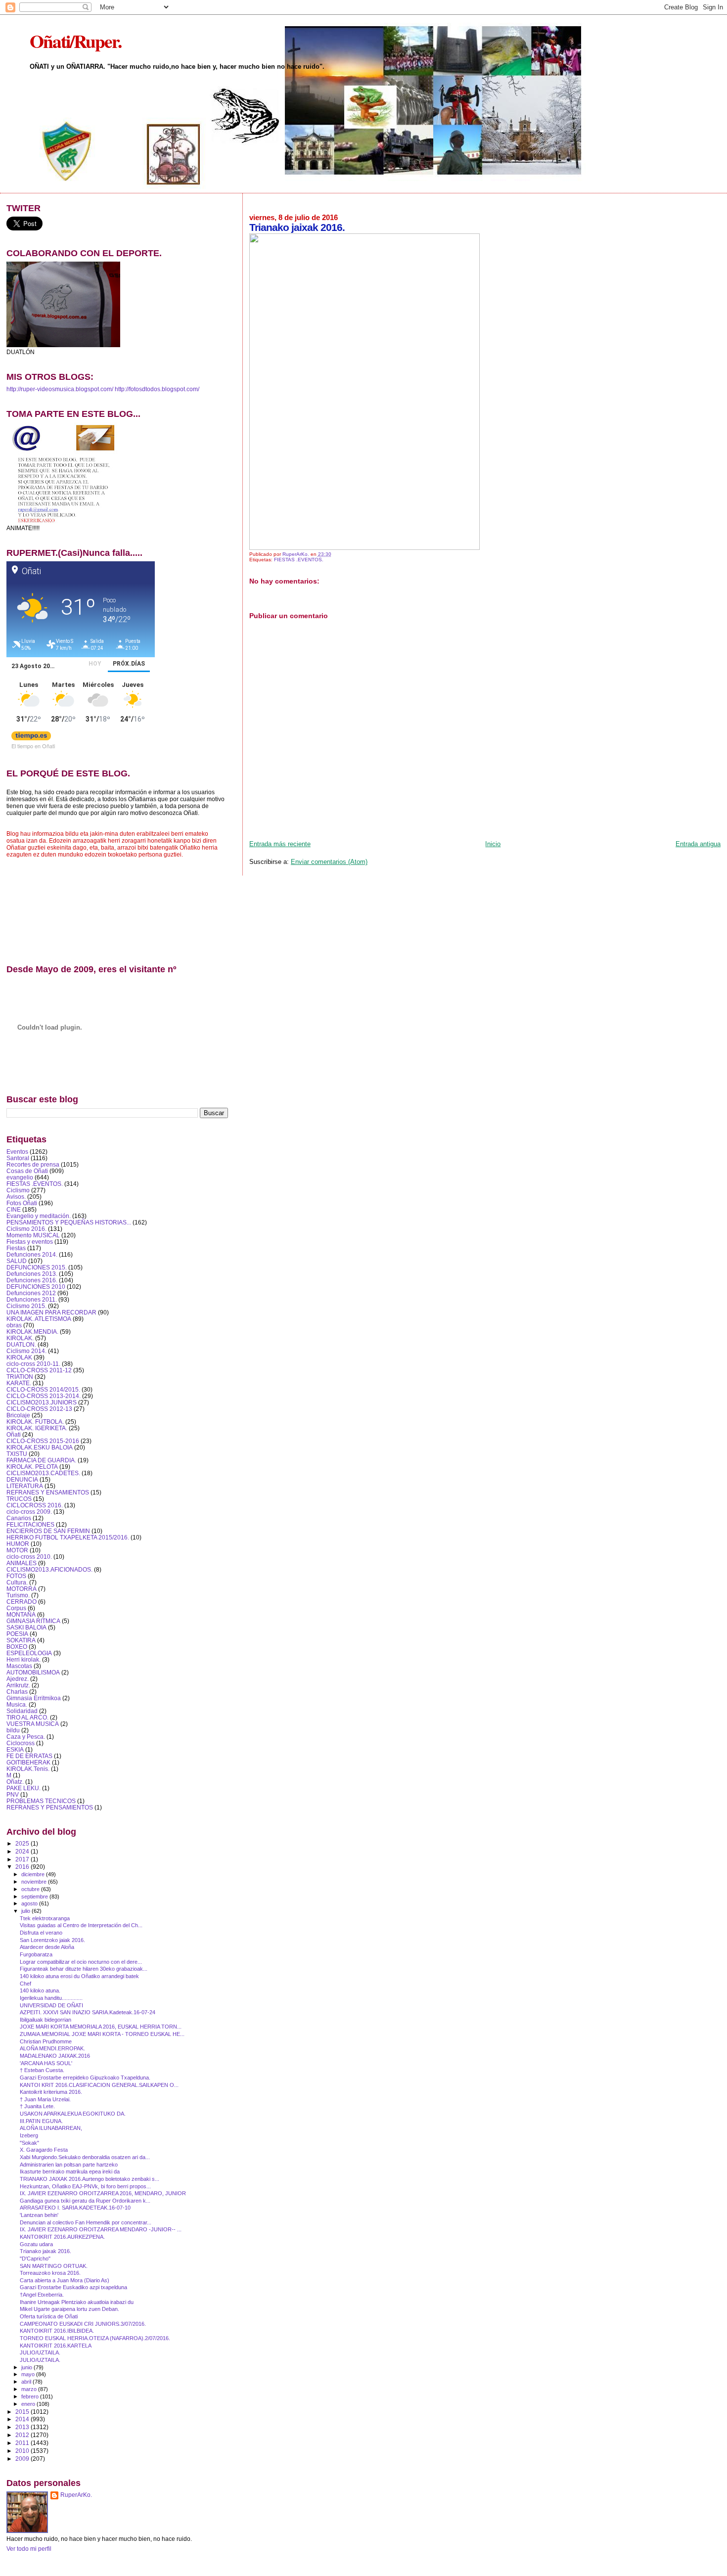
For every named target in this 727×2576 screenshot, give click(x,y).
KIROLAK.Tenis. (28, 1769)
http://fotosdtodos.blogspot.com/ (157, 389)
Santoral (18, 1158)
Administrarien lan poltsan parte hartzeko (69, 2165)
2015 (23, 2412)
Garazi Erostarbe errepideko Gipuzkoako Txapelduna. (85, 2078)
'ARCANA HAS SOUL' (46, 2063)
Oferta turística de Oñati (49, 2316)
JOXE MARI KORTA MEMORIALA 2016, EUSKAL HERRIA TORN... (101, 2027)
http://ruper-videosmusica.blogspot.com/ (60, 389)
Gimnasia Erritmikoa (34, 1698)
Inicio (493, 844)
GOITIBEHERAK (28, 1762)
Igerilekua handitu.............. (51, 1998)
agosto (30, 1903)
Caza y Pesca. (26, 1737)
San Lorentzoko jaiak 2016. (52, 1940)
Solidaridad (22, 1711)
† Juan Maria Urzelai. (45, 2099)
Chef (25, 1984)
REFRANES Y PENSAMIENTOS (50, 1807)
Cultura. (17, 1582)
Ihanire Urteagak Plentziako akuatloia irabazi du (77, 2302)
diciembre (34, 1874)
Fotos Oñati (22, 1203)
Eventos (17, 1152)
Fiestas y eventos (30, 1242)
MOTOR (17, 1550)
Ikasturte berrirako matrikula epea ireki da (70, 2171)
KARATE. (19, 1383)
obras (14, 1325)
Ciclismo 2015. (26, 1306)
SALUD (17, 1261)
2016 (23, 1867)
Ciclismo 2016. (26, 1229)
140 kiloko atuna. (40, 1990)
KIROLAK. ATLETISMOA (39, 1319)
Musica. (17, 1704)
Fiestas (16, 1248)
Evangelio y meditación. (39, 1216)
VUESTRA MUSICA (33, 1724)
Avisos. (16, 1197)
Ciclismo (18, 1190)
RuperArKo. (76, 2495)
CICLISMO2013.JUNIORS (42, 1402)
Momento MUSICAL (33, 1235)
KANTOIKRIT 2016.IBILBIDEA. (57, 2331)
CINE (14, 1209)
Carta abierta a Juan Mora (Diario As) (65, 2280)
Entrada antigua (698, 844)
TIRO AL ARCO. (27, 1717)
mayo (29, 2374)
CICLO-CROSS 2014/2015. (43, 1389)
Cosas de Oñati (27, 1171)
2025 (23, 1843)
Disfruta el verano (41, 1933)
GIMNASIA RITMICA (33, 1621)
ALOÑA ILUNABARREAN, (51, 2128)
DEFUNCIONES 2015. (37, 1267)
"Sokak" (29, 2143)
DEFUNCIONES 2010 (36, 1287)
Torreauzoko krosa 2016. (50, 2273)
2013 (23, 2427)
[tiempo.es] (31, 738)
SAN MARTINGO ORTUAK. (54, 2266)
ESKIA (15, 1749)
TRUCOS (19, 1499)
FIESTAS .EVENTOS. (299, 560)
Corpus (16, 1608)
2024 (23, 1851)
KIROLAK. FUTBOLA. (35, 1422)
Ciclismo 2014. (26, 1351)
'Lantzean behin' (39, 2215)
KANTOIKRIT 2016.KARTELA (56, 2346)
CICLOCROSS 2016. (35, 1505)
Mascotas (19, 1666)
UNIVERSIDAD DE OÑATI (51, 2005)
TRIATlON (20, 1377)
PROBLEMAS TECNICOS (41, 1801)
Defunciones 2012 (31, 1293)
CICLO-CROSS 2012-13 (39, 1409)
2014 (23, 2419)
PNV (13, 1794)
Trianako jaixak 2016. (45, 2251)
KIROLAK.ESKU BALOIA (40, 1447)
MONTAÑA (21, 1614)
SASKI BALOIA (26, 1627)
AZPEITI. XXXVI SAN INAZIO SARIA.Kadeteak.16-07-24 (88, 2012)
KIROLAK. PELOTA (32, 1467)
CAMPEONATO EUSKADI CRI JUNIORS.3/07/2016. (83, 2324)
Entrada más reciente (280, 844)
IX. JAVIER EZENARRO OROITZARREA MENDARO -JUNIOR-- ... (101, 2229)
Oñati (14, 1434)
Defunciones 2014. (32, 1254)
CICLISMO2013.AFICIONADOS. (49, 1569)
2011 (23, 2443)
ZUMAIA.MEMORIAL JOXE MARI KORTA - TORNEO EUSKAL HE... (102, 2034)
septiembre (35, 1897)
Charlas (17, 1692)
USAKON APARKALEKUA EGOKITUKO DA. (73, 2114)
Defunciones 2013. (32, 1274)
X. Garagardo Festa (44, 2150)
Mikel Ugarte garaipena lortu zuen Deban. (69, 2309)
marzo (30, 2389)
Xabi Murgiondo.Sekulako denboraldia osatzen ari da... (85, 2157)
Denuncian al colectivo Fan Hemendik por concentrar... (86, 2222)
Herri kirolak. (23, 1659)
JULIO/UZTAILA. (40, 2352)
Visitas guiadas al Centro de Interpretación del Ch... (81, 1925)
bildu (13, 1730)
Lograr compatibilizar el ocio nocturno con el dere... (81, 1962)
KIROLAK (19, 1357)
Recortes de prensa (33, 1164)
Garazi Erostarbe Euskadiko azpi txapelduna (73, 2287)
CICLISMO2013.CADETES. (43, 1473)
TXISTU (17, 1454)
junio (27, 2367)
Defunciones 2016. (32, 1280)
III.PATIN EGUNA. (41, 2121)
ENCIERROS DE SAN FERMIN (48, 1531)
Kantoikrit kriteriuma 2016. (51, 2092)
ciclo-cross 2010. (29, 1557)
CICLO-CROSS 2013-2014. (44, 1396)
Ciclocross (21, 1743)
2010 (23, 2451)
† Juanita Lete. (37, 2106)
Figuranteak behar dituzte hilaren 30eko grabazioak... (84, 1969)
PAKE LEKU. (23, 1788)
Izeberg (29, 2135)
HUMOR (18, 1544)
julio (26, 1911)
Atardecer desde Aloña (47, 1947)
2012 (23, 2435)
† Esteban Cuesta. (42, 2070)
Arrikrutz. (18, 1685)
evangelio (20, 1177)
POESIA (17, 1634)
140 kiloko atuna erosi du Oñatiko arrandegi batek (79, 1976)
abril (27, 2382)
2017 (23, 1859)
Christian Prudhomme (46, 2041)
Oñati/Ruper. (75, 41)
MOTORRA (22, 1589)
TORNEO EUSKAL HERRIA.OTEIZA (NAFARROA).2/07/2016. (95, 2338)
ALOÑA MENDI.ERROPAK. (52, 2048)
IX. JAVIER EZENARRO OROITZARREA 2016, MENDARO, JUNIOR (103, 2193)
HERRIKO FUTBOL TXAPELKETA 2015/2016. (68, 1537)
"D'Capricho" (35, 2259)
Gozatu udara (36, 2244)
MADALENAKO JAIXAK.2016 (55, 2056)
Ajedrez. (18, 1679)
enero (29, 2404)
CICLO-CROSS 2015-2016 (43, 1441)
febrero (31, 2396)
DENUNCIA (22, 1479)
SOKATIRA (21, 1640)
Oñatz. (15, 1782)
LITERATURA (25, 1486)
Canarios (19, 1518)
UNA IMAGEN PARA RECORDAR (51, 1312)
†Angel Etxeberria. (42, 2295)
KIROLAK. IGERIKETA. (37, 1428)
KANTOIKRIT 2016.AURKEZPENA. (62, 2237)
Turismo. (18, 1595)
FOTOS (16, 1576)
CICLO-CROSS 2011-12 (39, 1370)
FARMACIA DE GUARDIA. (41, 1460)
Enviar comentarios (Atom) (329, 862)
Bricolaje (18, 1415)
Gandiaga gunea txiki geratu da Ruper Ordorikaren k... (85, 2201)
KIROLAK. (20, 1338)
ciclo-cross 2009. (29, 1512)
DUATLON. (21, 1344)
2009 (23, 2459)
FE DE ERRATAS (29, 1756)
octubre (31, 1889)
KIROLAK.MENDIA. (32, 1332)
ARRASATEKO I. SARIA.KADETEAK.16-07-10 (75, 2208)
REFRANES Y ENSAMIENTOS (48, 1492)
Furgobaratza (36, 1954)
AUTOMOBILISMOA (33, 1672)
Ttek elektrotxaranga (45, 1918)
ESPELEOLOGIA (29, 1653)
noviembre (35, 1882)
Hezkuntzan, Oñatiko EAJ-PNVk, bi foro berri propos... (85, 2186)
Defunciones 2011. (32, 1299)
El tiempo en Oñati (33, 746)
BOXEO (17, 1647)
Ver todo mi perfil (29, 2549)
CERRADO (22, 1602)
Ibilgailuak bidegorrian (45, 2020)
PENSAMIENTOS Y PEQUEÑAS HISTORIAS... (69, 1222)
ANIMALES (22, 1563)
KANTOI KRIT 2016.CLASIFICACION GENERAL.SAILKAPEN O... (99, 2085)
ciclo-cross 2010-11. (33, 1364)
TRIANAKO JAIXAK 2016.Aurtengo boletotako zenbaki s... (90, 2179)
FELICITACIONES (30, 1524)
